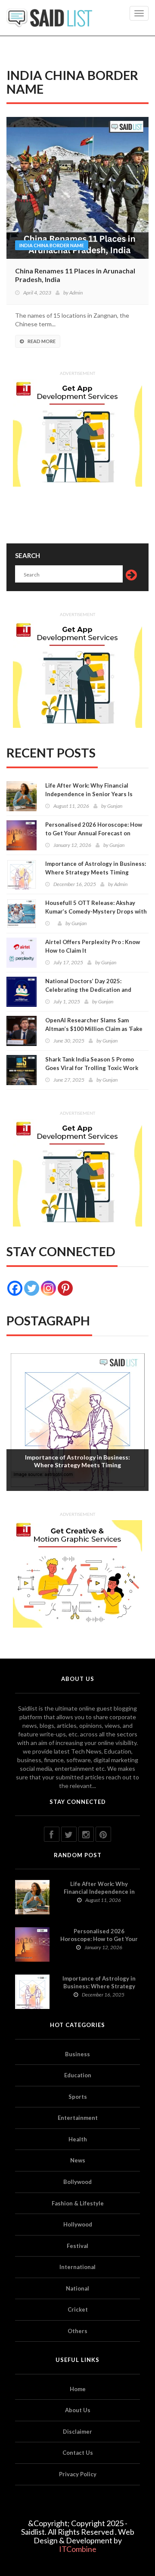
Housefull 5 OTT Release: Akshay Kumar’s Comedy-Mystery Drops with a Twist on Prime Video (96, 911)
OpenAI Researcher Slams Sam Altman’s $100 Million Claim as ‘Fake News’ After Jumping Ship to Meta (94, 1029)
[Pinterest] (65, 1288)
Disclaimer (77, 2432)
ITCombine (78, 2549)
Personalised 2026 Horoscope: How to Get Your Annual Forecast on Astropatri (94, 833)
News (78, 2160)
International (77, 2267)
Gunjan (115, 806)
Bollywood (77, 2182)
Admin (76, 293)
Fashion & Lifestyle (78, 2203)
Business (77, 2054)
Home (78, 2389)
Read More (42, 341)
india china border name (52, 245)
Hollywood (78, 2224)
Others (77, 2331)
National (77, 2288)
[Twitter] (32, 1288)
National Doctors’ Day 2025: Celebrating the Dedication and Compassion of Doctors (88, 990)
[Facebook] (15, 1288)
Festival (77, 2246)
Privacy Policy (78, 2474)
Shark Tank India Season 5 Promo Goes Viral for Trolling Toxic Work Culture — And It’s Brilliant (92, 1068)
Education (78, 2075)
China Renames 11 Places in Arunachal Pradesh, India (75, 275)
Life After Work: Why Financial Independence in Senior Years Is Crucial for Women (89, 794)
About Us (78, 2410)
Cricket (78, 2309)
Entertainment (78, 2118)
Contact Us (78, 2453)
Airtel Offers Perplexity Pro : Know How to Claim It (93, 946)
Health (78, 2139)
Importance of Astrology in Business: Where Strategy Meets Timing (96, 868)
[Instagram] (48, 1288)
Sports (78, 2097)
